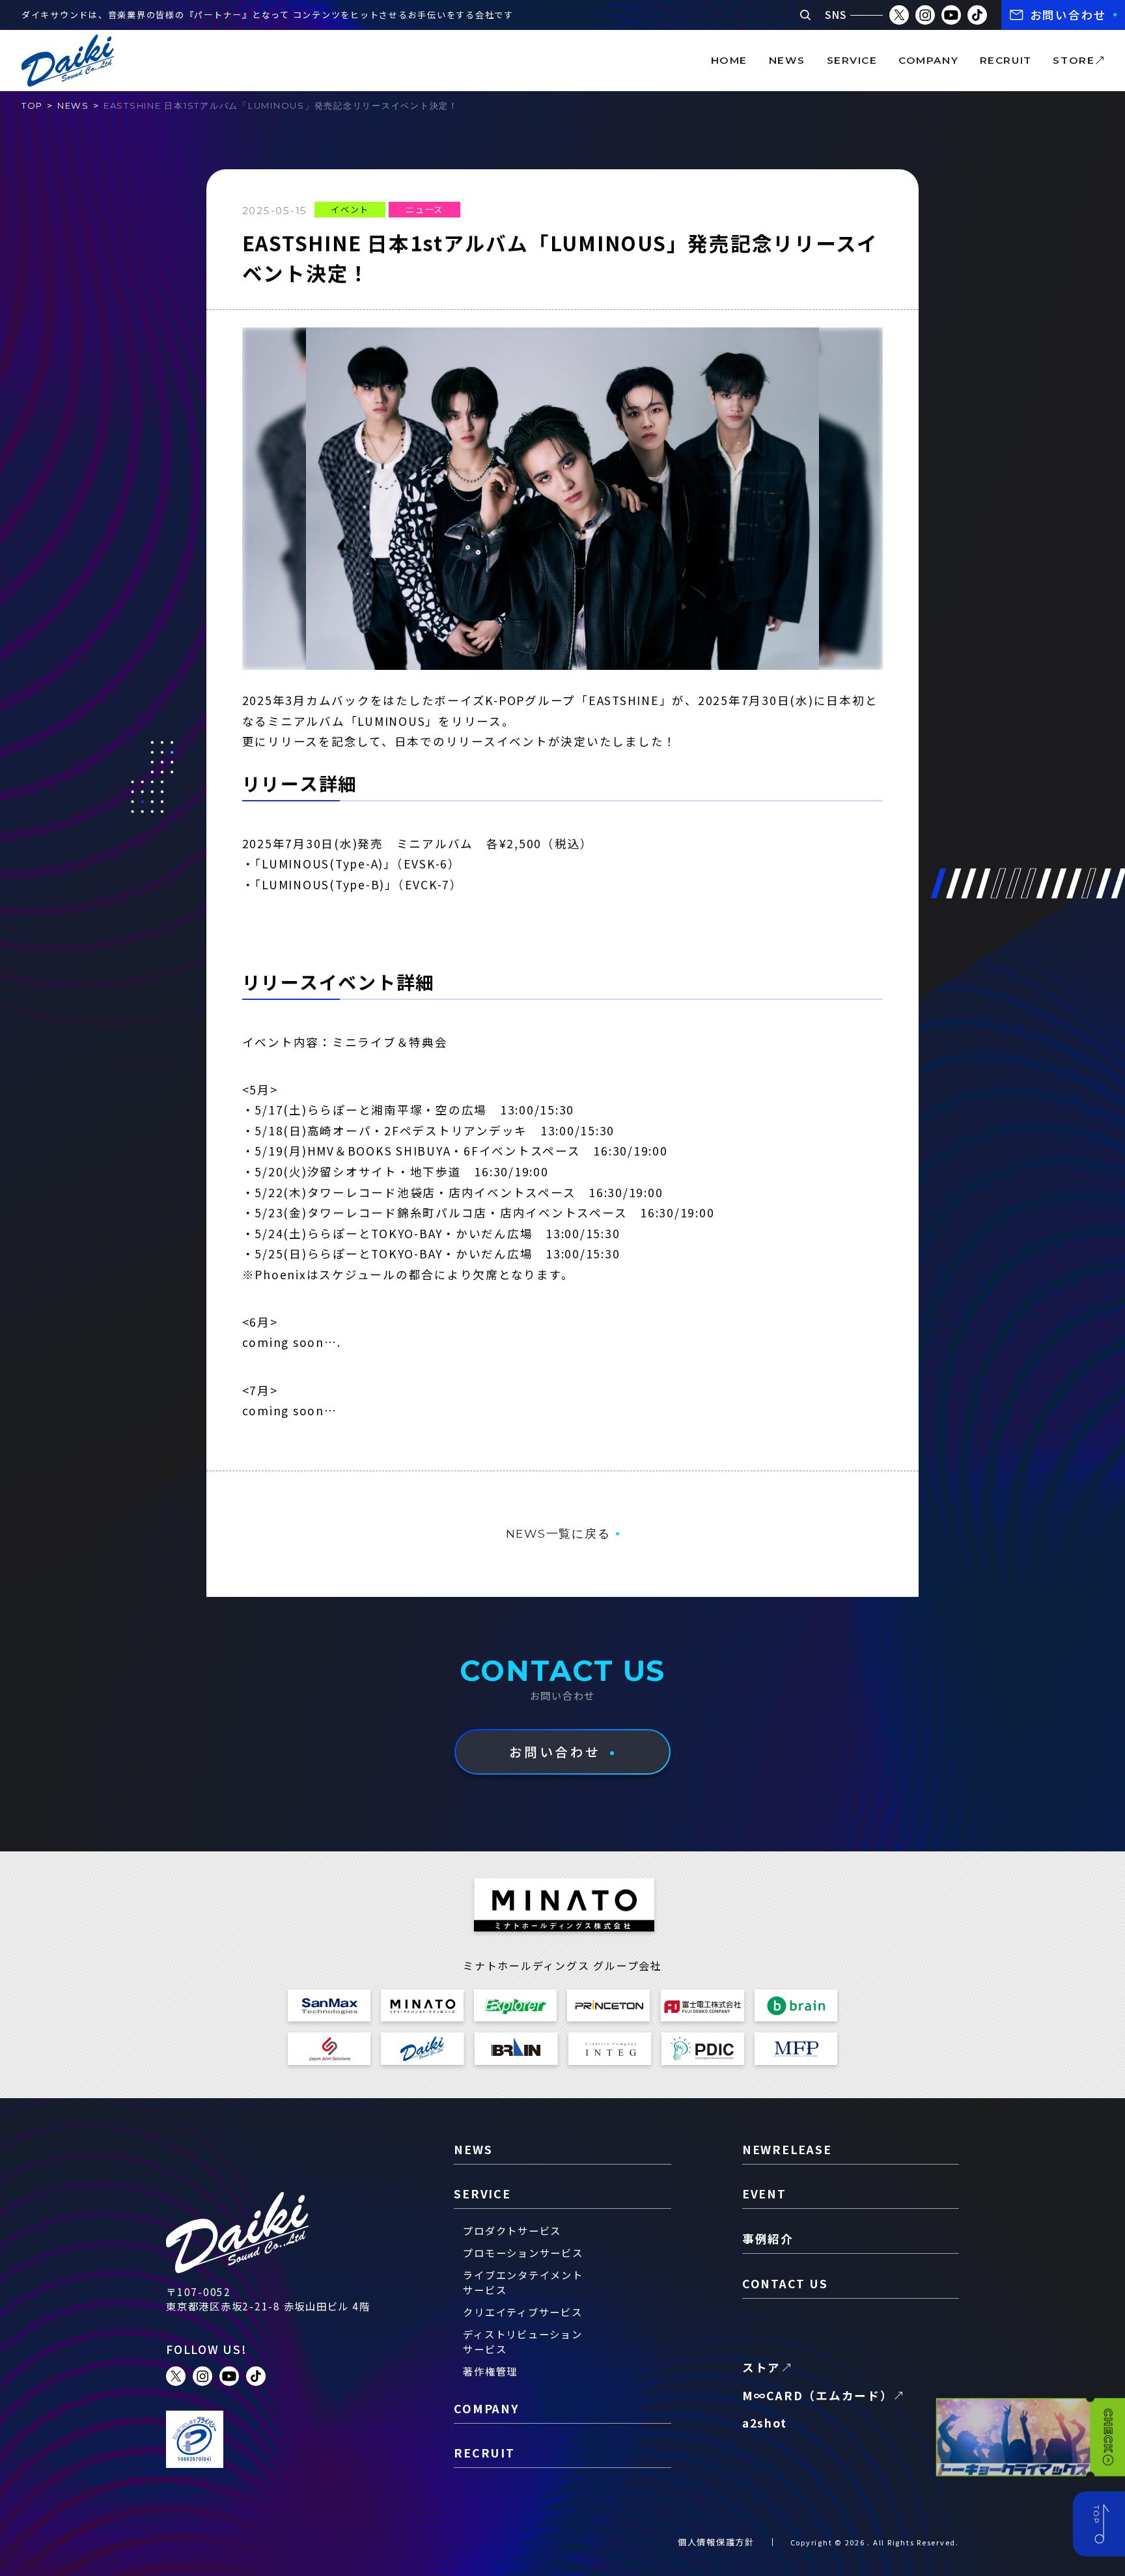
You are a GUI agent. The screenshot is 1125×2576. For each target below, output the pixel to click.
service (852, 60)
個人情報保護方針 (716, 2542)
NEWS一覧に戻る (558, 1533)
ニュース (424, 209)
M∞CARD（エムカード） (818, 2395)
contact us (785, 2283)
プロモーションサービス (523, 2252)
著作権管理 (490, 2371)
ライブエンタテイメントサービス (523, 2282)
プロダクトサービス (512, 2230)
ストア (761, 2367)
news (787, 60)
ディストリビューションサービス (522, 2341)
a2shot (765, 2423)
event (764, 2194)
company (928, 60)
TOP (32, 105)
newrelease (787, 2149)
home (729, 60)
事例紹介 (768, 2238)
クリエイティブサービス (522, 2312)
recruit (1006, 60)
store (1074, 60)
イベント (350, 209)
